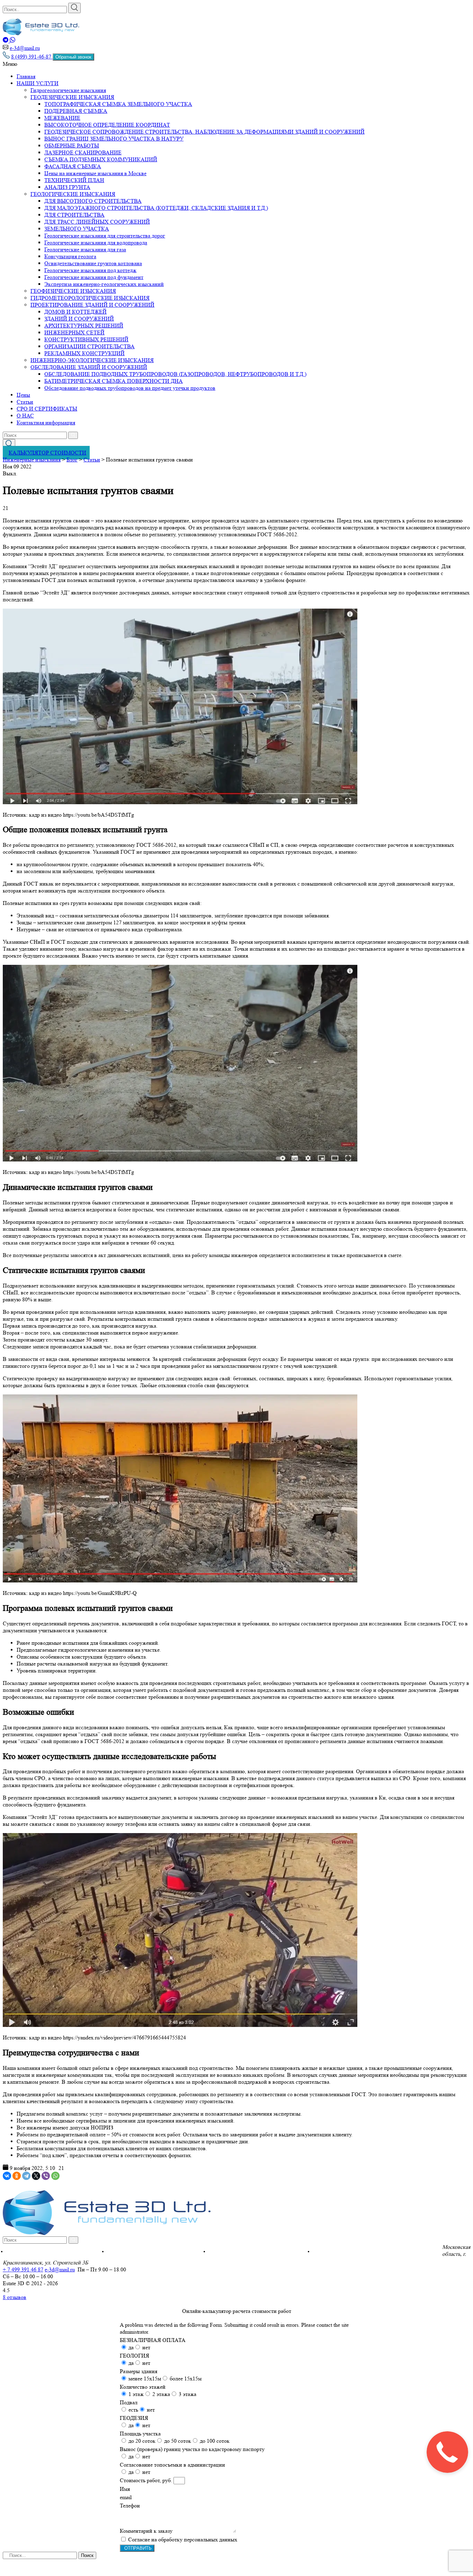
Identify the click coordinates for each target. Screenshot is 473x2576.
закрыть (349, 1344)
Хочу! (349, 1328)
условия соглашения (343, 1316)
